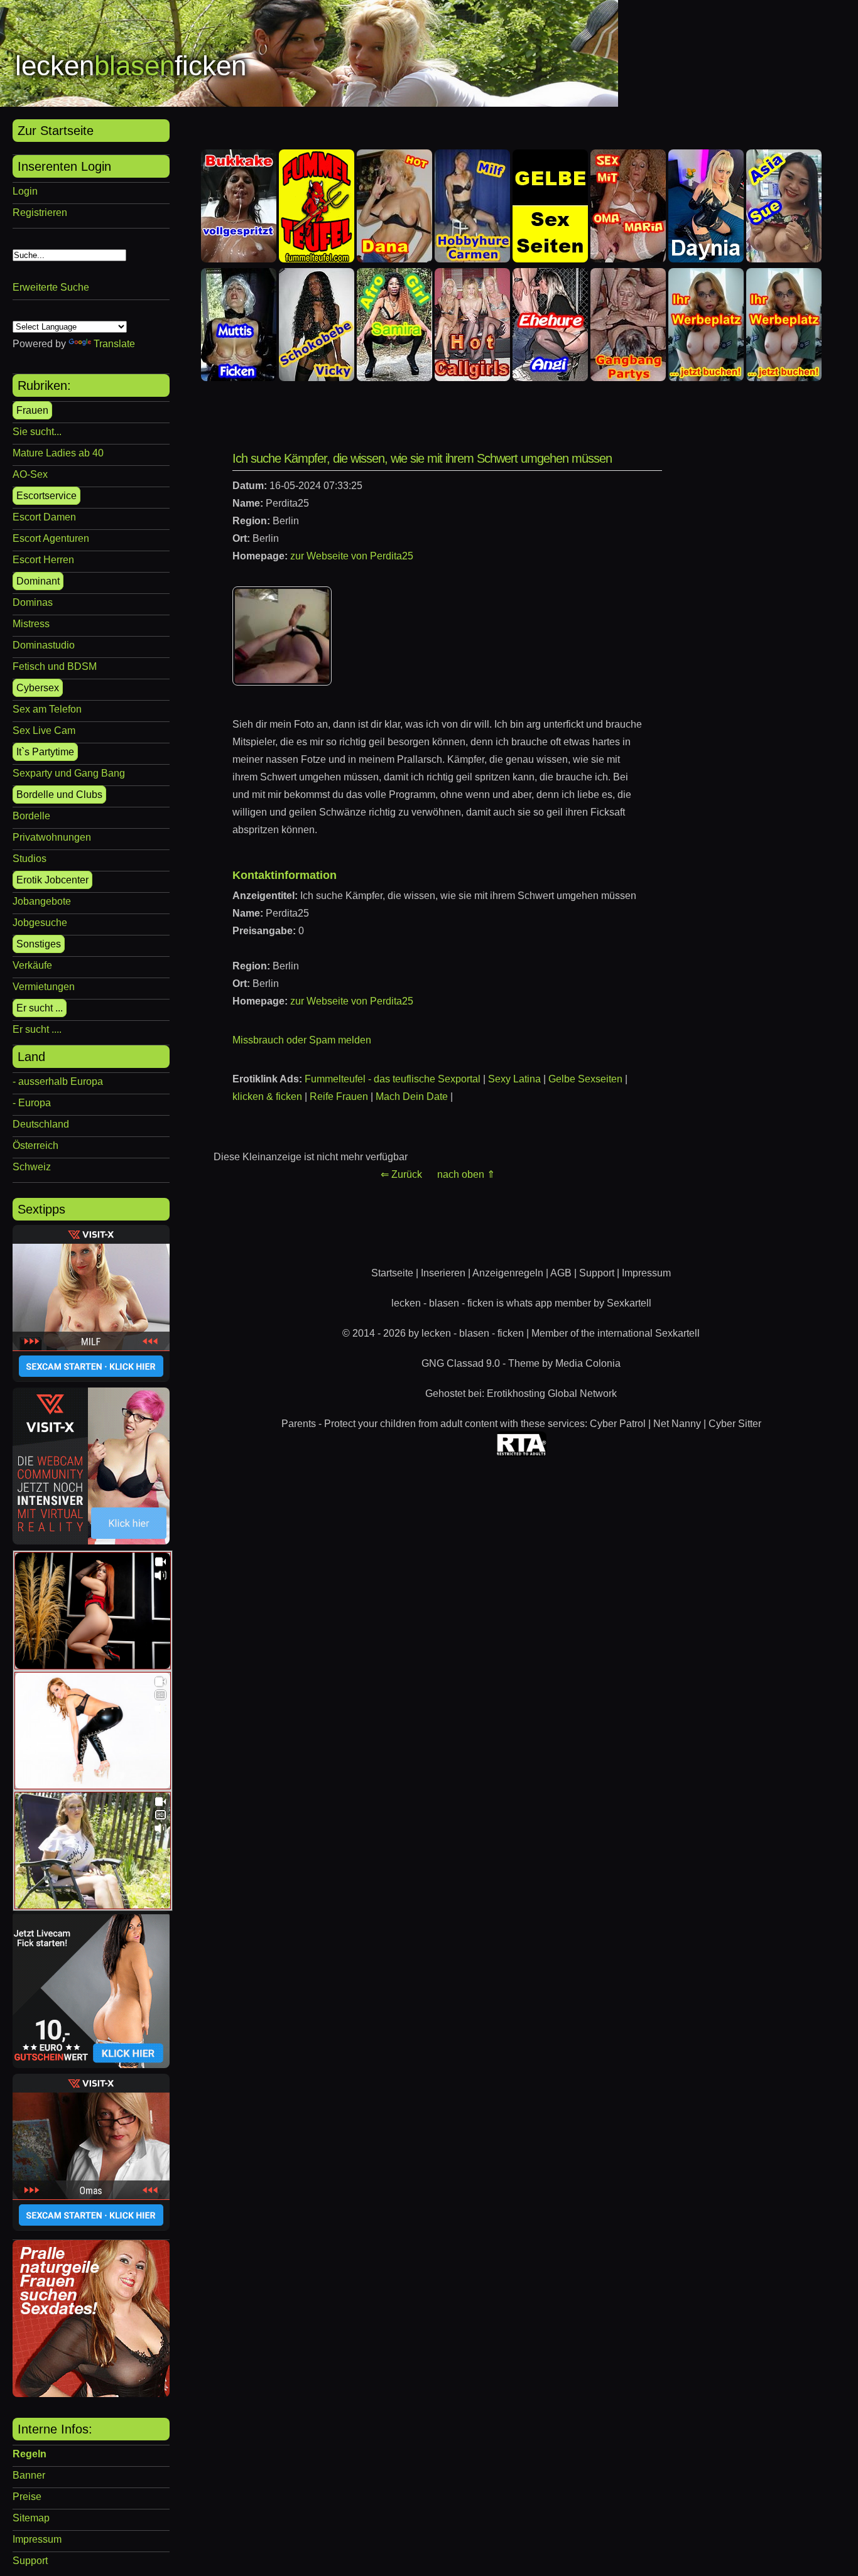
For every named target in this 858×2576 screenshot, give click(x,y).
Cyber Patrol (618, 1424)
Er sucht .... (37, 1029)
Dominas (33, 602)
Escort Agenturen (51, 538)
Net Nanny (677, 1424)
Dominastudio (44, 645)
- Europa (32, 1103)
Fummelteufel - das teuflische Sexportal (393, 1079)
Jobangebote (42, 901)
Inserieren (443, 1273)
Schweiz (32, 1167)
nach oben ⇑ (466, 1174)
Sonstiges (39, 944)
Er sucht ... (40, 1008)
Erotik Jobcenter (52, 880)
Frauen (32, 410)
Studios (30, 859)
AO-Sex (30, 474)
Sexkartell (629, 1303)
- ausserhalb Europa (58, 1081)
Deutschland (41, 1124)
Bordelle (31, 816)
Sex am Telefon (47, 709)
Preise (27, 2497)
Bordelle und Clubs (59, 795)
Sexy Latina (514, 1079)
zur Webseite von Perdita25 (352, 556)
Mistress (31, 624)
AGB (561, 1273)
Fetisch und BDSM (55, 666)
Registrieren (40, 213)
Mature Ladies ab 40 (58, 453)
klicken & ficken (267, 1097)
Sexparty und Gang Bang (69, 773)
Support (30, 2561)
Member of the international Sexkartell (616, 1333)
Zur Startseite (56, 131)
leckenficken (131, 66)
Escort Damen (44, 517)
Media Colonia (588, 1363)
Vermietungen (44, 987)
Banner (29, 2475)
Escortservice (46, 496)
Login (25, 191)
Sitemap (31, 2518)
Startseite (392, 1273)
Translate (114, 344)
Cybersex (38, 688)
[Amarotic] (91, 2394)
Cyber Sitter (735, 1424)
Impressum (37, 2539)
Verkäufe (32, 965)
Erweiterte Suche (51, 287)
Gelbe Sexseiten (585, 1079)
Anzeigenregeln (508, 1273)
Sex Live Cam (44, 730)
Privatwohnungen (52, 837)
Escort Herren (43, 560)
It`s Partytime (45, 752)
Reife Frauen (339, 1097)
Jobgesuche (40, 923)
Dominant (38, 581)
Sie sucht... (37, 432)
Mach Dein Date (412, 1097)
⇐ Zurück (401, 1174)
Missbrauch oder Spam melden (302, 1040)
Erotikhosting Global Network (552, 1393)
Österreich (35, 1145)
